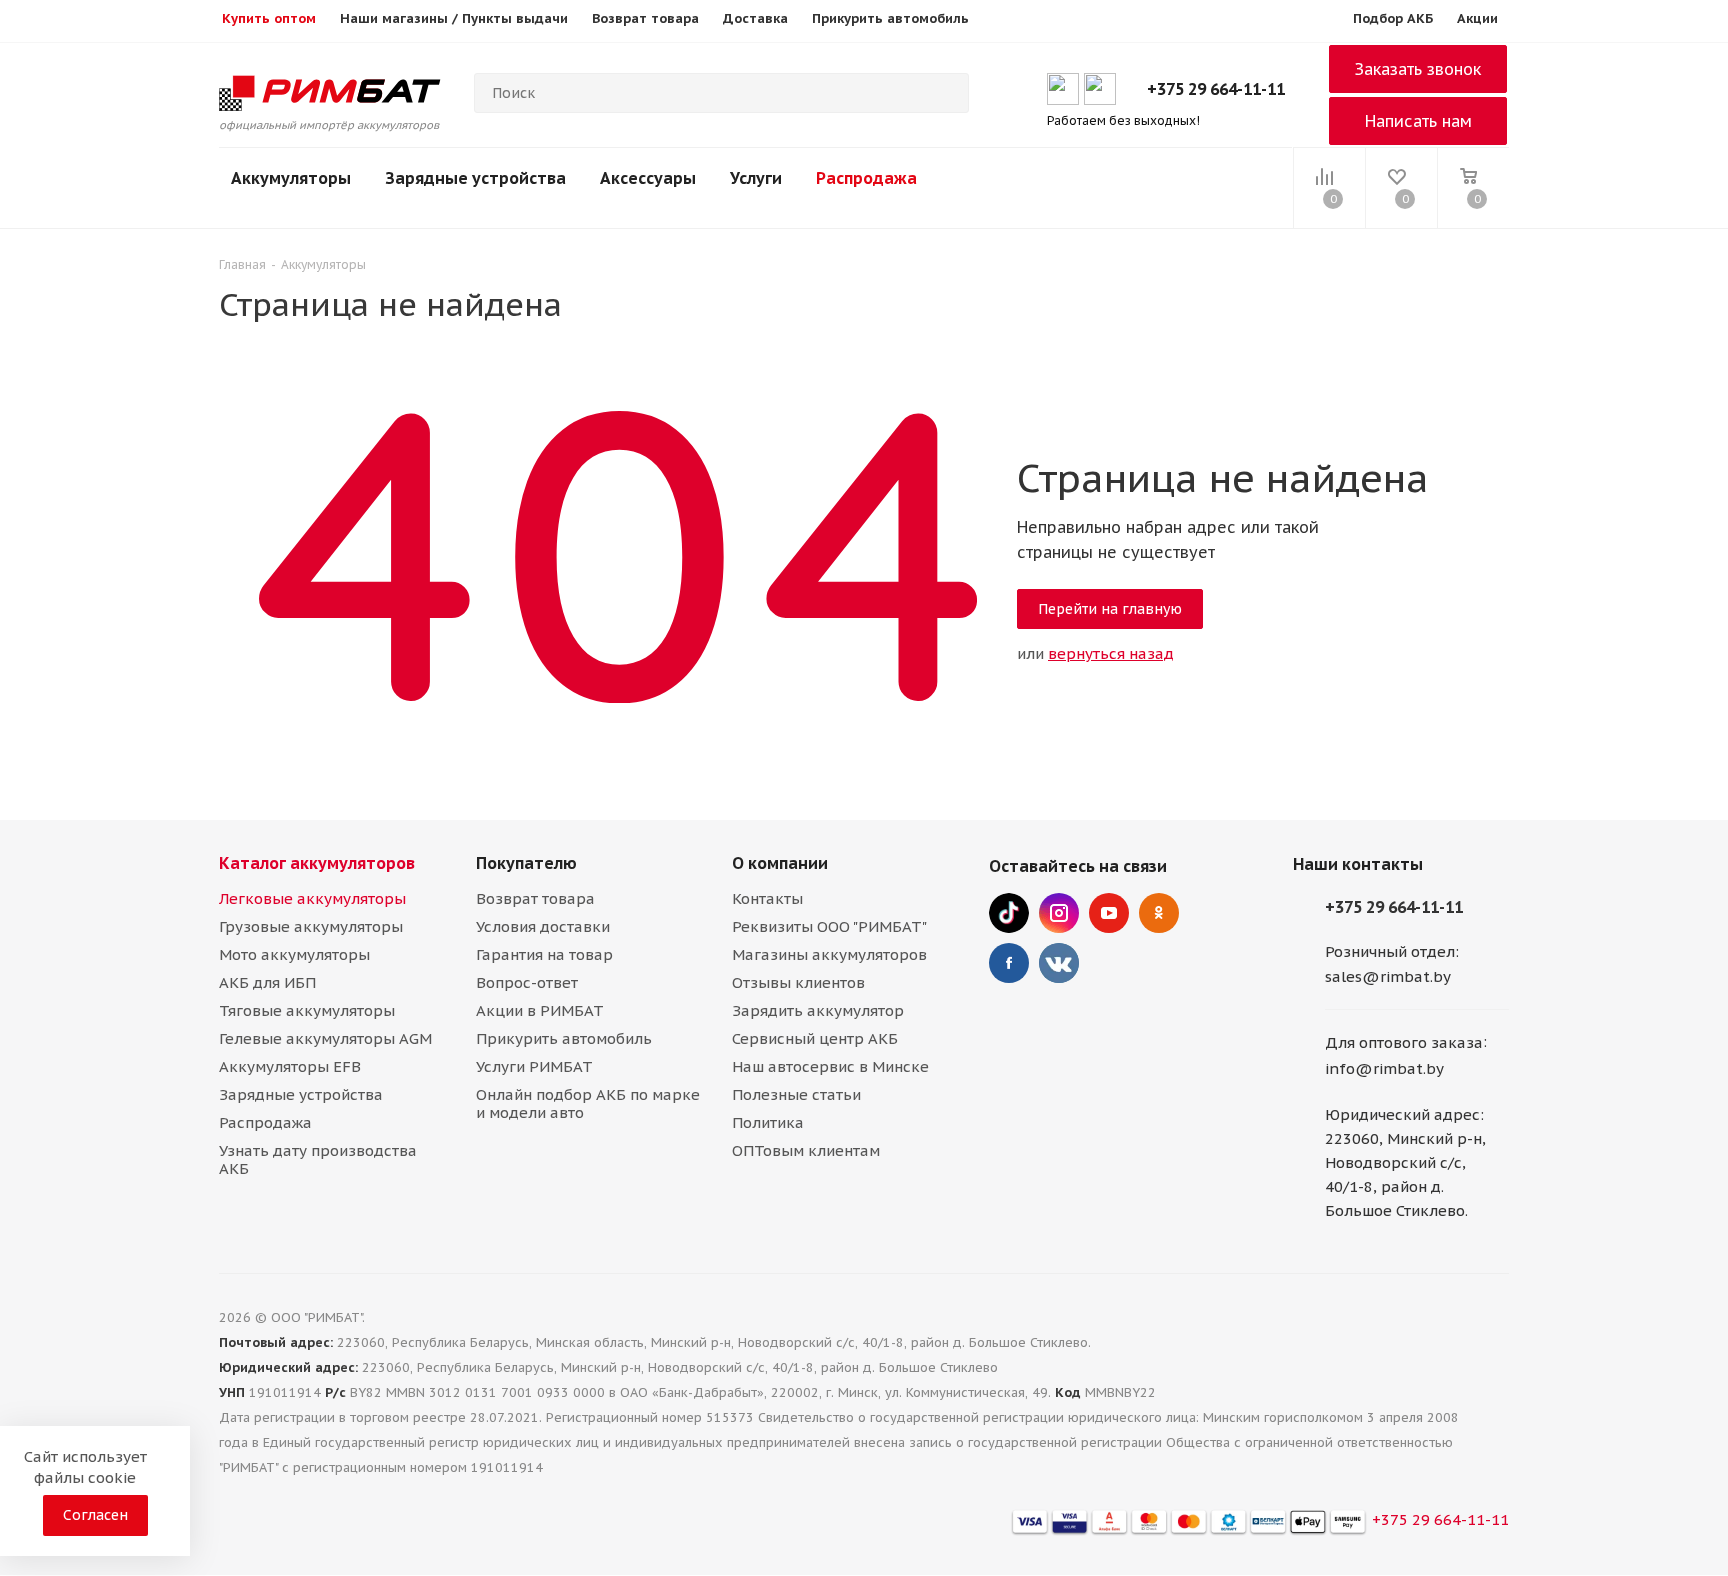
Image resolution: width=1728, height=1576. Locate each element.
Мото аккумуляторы (294, 954)
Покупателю (526, 863)
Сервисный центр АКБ (815, 1038)
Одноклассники (1159, 913)
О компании (780, 863)
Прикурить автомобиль (564, 1038)
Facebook (1009, 963)
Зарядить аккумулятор (818, 1010)
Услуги (756, 178)
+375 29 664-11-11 (1216, 89)
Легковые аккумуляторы (312, 898)
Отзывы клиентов (798, 982)
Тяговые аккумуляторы (307, 1010)
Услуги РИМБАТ (534, 1066)
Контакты (767, 898)
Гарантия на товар (544, 954)
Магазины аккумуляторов (829, 954)
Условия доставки (543, 926)
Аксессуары (648, 178)
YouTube (1109, 913)
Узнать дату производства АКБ (318, 1159)
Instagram (1059, 913)
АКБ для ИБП (267, 982)
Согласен (95, 1515)
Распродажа (866, 178)
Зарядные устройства (475, 178)
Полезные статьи (796, 1094)
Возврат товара (535, 898)
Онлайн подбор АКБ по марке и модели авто (588, 1103)
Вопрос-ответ (527, 982)
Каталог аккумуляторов (317, 863)
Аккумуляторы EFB (290, 1066)
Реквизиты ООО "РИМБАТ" (829, 926)
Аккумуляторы (291, 178)
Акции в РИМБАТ (540, 1010)
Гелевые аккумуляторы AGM (325, 1038)
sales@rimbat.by (1388, 976)
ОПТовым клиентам (806, 1150)
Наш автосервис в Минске (830, 1066)
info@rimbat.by (1384, 1068)
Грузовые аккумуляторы (311, 926)
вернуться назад (1111, 653)
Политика (768, 1122)
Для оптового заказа (1404, 1043)
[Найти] (945, 93)
